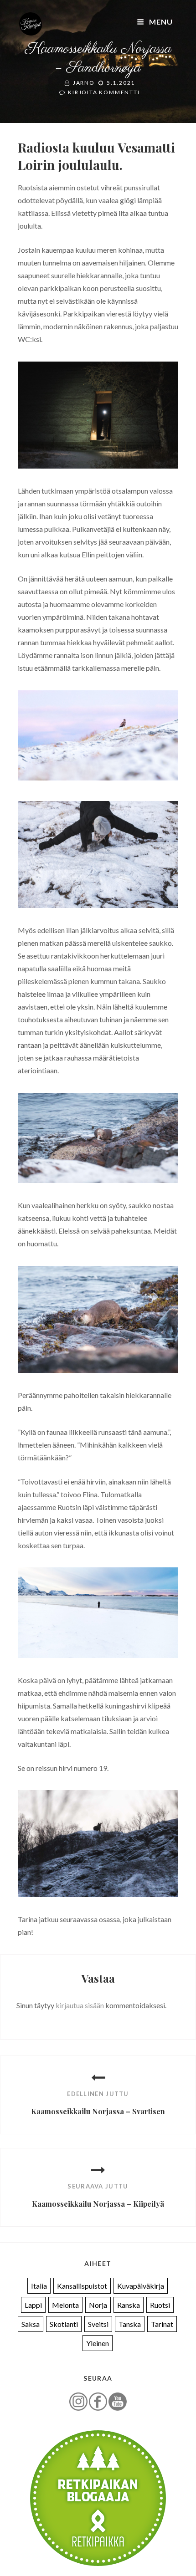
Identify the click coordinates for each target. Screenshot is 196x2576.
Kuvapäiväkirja (141, 2286)
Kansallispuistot (82, 2286)
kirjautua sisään (80, 2005)
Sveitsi (98, 2324)
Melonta (65, 2305)
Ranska (129, 2305)
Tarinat (162, 2324)
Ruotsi (160, 2305)
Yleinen (98, 2343)
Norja (98, 2305)
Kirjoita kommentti (104, 92)
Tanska (130, 2324)
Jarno (84, 83)
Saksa (31, 2324)
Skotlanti (64, 2324)
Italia (39, 2286)
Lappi (33, 2305)
